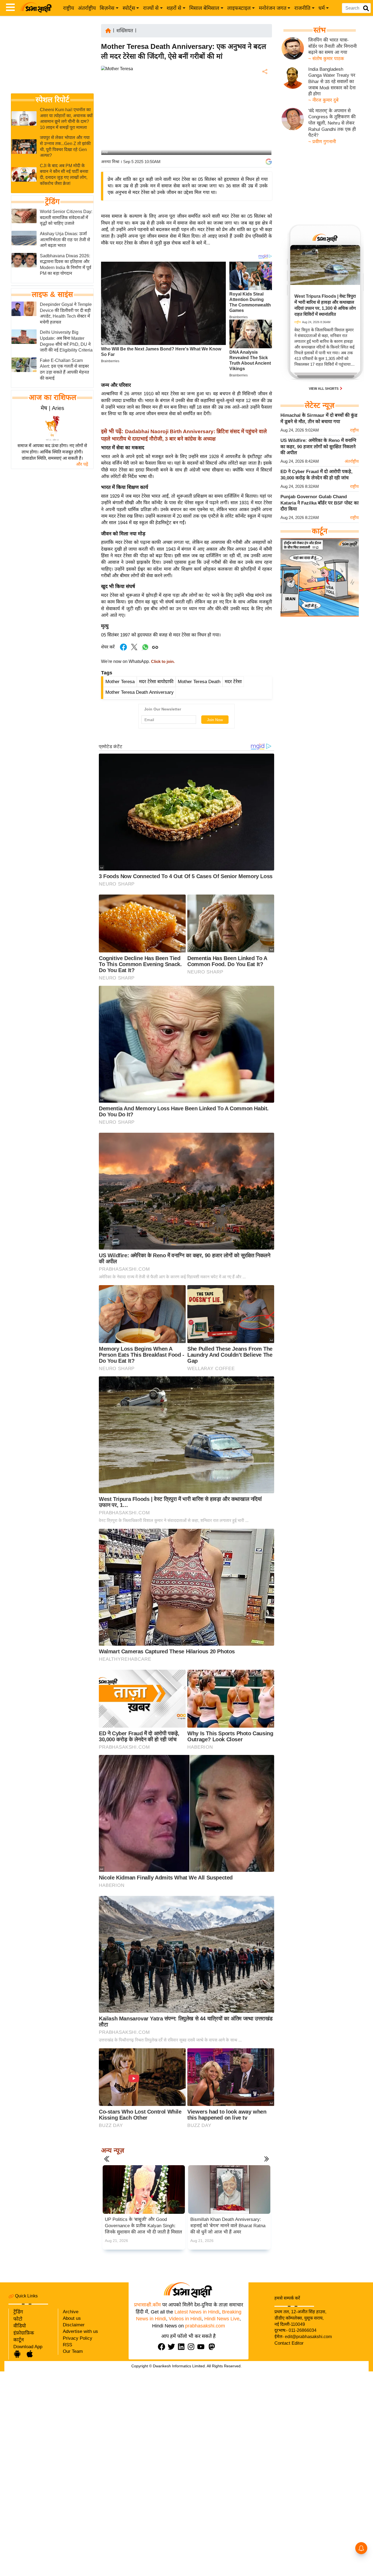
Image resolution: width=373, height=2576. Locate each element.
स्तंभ (320, 30)
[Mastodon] (213, 2347)
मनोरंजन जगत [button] (273, 8)
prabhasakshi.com (205, 2326)
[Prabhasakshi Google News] (269, 162)
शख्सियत (125, 31)
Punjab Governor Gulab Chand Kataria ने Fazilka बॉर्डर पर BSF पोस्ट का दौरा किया (319, 503)
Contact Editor (289, 2343)
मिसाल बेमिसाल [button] (204, 8)
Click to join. (162, 662)
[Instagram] (192, 2347)
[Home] (108, 30)
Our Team (73, 2351)
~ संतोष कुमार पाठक (326, 59)
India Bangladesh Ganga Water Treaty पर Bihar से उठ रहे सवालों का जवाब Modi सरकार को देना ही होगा (332, 82)
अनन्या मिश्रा (110, 162)
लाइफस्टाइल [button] (239, 8)
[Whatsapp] (145, 650)
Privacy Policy (78, 2338)
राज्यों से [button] (151, 8)
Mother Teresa (120, 682)
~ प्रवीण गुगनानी (322, 142)
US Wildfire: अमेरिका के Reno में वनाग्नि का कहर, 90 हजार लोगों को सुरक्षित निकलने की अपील (318, 447)
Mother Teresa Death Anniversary (140, 692)
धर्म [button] (322, 8)
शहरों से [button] (174, 8)
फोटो (18, 2319)
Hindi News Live (222, 2319)
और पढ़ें (82, 464)
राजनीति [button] (302, 8)
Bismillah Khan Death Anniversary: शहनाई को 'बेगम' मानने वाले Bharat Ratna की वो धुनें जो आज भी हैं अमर (228, 2226)
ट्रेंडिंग (52, 202)
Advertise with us (80, 2331)
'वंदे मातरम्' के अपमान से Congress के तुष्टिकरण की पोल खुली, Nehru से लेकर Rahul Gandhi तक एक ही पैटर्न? (332, 123)
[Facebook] (264, 88)
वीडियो (20, 2326)
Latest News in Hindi (197, 2312)
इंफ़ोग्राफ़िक (24, 2333)
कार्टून (19, 2340)
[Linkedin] (182, 2347)
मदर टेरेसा (233, 682)
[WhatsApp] (264, 112)
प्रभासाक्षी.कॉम (147, 2305)
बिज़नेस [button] (107, 8)
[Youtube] (202, 2347)
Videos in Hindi (185, 2319)
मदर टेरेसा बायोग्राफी (156, 682)
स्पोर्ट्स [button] (129, 8)
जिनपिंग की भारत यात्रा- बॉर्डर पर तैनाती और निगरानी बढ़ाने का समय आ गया (332, 46)
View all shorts (324, 389)
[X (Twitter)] (264, 100)
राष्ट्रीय (69, 8)
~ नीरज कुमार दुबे (323, 100)
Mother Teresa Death (199, 682)
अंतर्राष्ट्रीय (87, 8)
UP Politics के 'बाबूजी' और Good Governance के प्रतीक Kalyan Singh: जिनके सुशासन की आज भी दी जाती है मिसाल (143, 2226)
